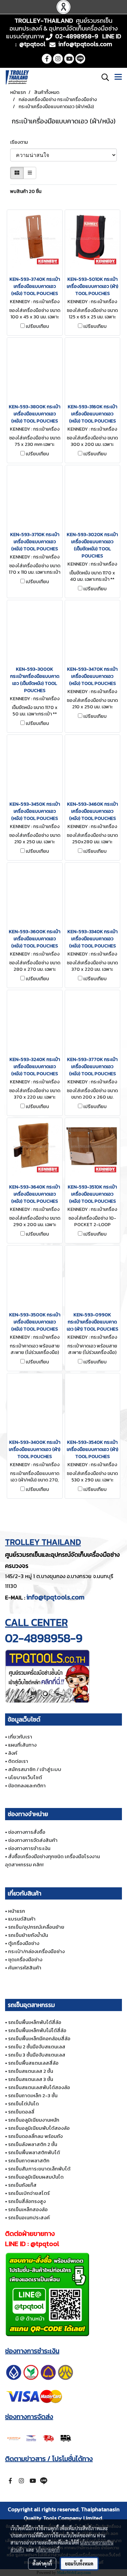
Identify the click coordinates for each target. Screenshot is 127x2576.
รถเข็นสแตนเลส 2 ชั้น (31, 2071)
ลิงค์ (13, 1753)
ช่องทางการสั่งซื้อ (27, 1832)
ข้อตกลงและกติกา (27, 1785)
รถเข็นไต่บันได (24, 2103)
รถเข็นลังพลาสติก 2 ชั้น (33, 2144)
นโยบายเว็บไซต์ (25, 1777)
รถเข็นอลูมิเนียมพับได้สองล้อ (39, 2128)
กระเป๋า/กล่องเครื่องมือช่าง (36, 1951)
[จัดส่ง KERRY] (40, 2437)
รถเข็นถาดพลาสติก (29, 2160)
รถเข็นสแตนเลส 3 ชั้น (31, 2079)
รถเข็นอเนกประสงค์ (29, 2217)
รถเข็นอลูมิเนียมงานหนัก (34, 2120)
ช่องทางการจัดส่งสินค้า (33, 1840)
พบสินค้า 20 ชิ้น (26, 191)
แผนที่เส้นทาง (22, 1745)
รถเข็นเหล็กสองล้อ (28, 2209)
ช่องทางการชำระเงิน (29, 1848)
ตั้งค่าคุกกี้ (42, 2563)
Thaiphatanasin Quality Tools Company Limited (72, 2514)
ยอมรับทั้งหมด (79, 2563)
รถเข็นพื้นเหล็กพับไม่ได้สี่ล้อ (37, 2030)
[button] (103, 77)
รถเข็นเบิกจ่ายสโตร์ (29, 2193)
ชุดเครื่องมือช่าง (25, 1959)
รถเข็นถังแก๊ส (22, 2185)
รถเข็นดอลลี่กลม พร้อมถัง (35, 2136)
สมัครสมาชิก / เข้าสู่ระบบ (35, 1769)
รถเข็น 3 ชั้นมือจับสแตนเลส (37, 2055)
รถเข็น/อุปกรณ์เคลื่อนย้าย (36, 1927)
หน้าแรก (17, 1911)
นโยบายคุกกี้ (48, 2550)
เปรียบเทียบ (37, 327)
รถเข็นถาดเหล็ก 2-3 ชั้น (33, 2095)
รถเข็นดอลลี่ (21, 2112)
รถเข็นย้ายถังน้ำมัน (28, 1935)
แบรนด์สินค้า (22, 1919)
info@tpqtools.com (55, 1597)
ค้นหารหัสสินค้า (25, 1968)
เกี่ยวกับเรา (20, 1737)
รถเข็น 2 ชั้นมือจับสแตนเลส (37, 2047)
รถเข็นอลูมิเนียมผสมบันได (36, 2177)
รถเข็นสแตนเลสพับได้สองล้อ (39, 2087)
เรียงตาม (20, 142)
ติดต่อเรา (18, 1761)
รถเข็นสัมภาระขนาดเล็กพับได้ (39, 2169)
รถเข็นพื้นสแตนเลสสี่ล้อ (33, 2063)
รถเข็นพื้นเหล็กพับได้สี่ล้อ (35, 2022)
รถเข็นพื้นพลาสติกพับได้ (34, 2152)
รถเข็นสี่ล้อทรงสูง (27, 2201)
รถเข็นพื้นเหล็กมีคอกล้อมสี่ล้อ (39, 2038)
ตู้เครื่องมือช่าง (24, 1943)
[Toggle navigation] (118, 77)
